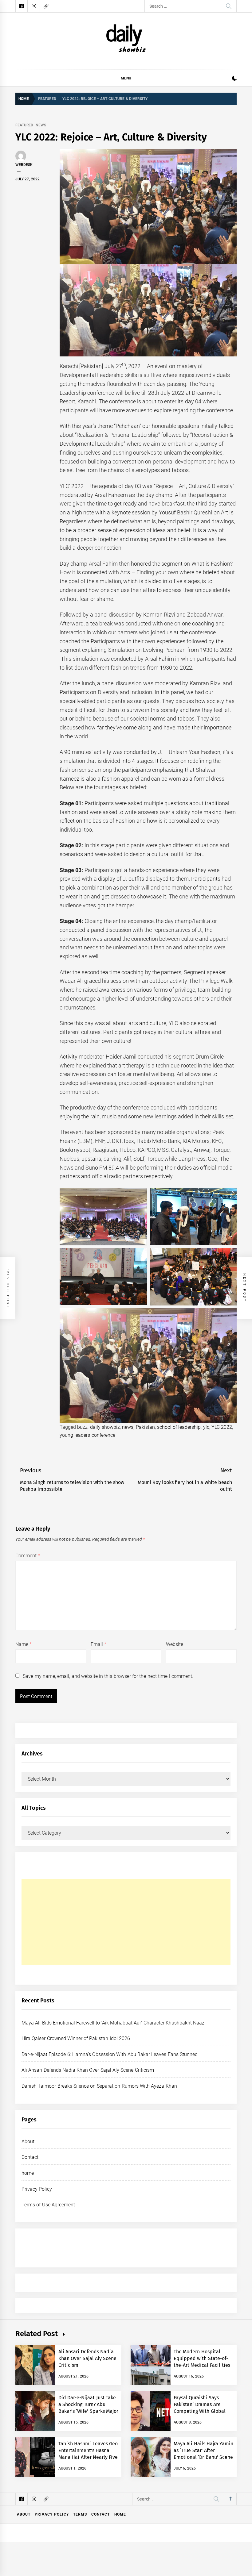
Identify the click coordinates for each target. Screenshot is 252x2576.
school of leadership (179, 1427)
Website (175, 1644)
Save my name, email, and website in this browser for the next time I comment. (108, 1676)
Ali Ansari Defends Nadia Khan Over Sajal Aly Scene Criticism (88, 2070)
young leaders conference (87, 1435)
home (28, 2173)
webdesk (24, 165)
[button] (234, 79)
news (128, 1427)
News (41, 125)
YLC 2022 (222, 1427)
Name (24, 1644)
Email (98, 1644)
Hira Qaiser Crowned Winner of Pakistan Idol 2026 (76, 2038)
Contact (30, 2157)
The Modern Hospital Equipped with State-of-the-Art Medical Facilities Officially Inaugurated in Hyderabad (202, 2365)
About (28, 2142)
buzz (82, 1427)
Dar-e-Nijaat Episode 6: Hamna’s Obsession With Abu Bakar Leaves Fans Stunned (110, 2054)
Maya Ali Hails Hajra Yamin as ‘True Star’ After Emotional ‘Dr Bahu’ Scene (203, 2451)
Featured (24, 125)
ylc (206, 1427)
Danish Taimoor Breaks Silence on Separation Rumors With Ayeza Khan (99, 2086)
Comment (28, 1556)
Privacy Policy (37, 2189)
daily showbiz (105, 1427)
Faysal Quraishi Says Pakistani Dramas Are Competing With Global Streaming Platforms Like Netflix (202, 2411)
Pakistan (145, 1427)
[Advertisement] (126, 1922)
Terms (80, 2514)
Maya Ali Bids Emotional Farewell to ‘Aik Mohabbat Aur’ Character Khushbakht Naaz (113, 2023)
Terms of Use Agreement (48, 2205)
